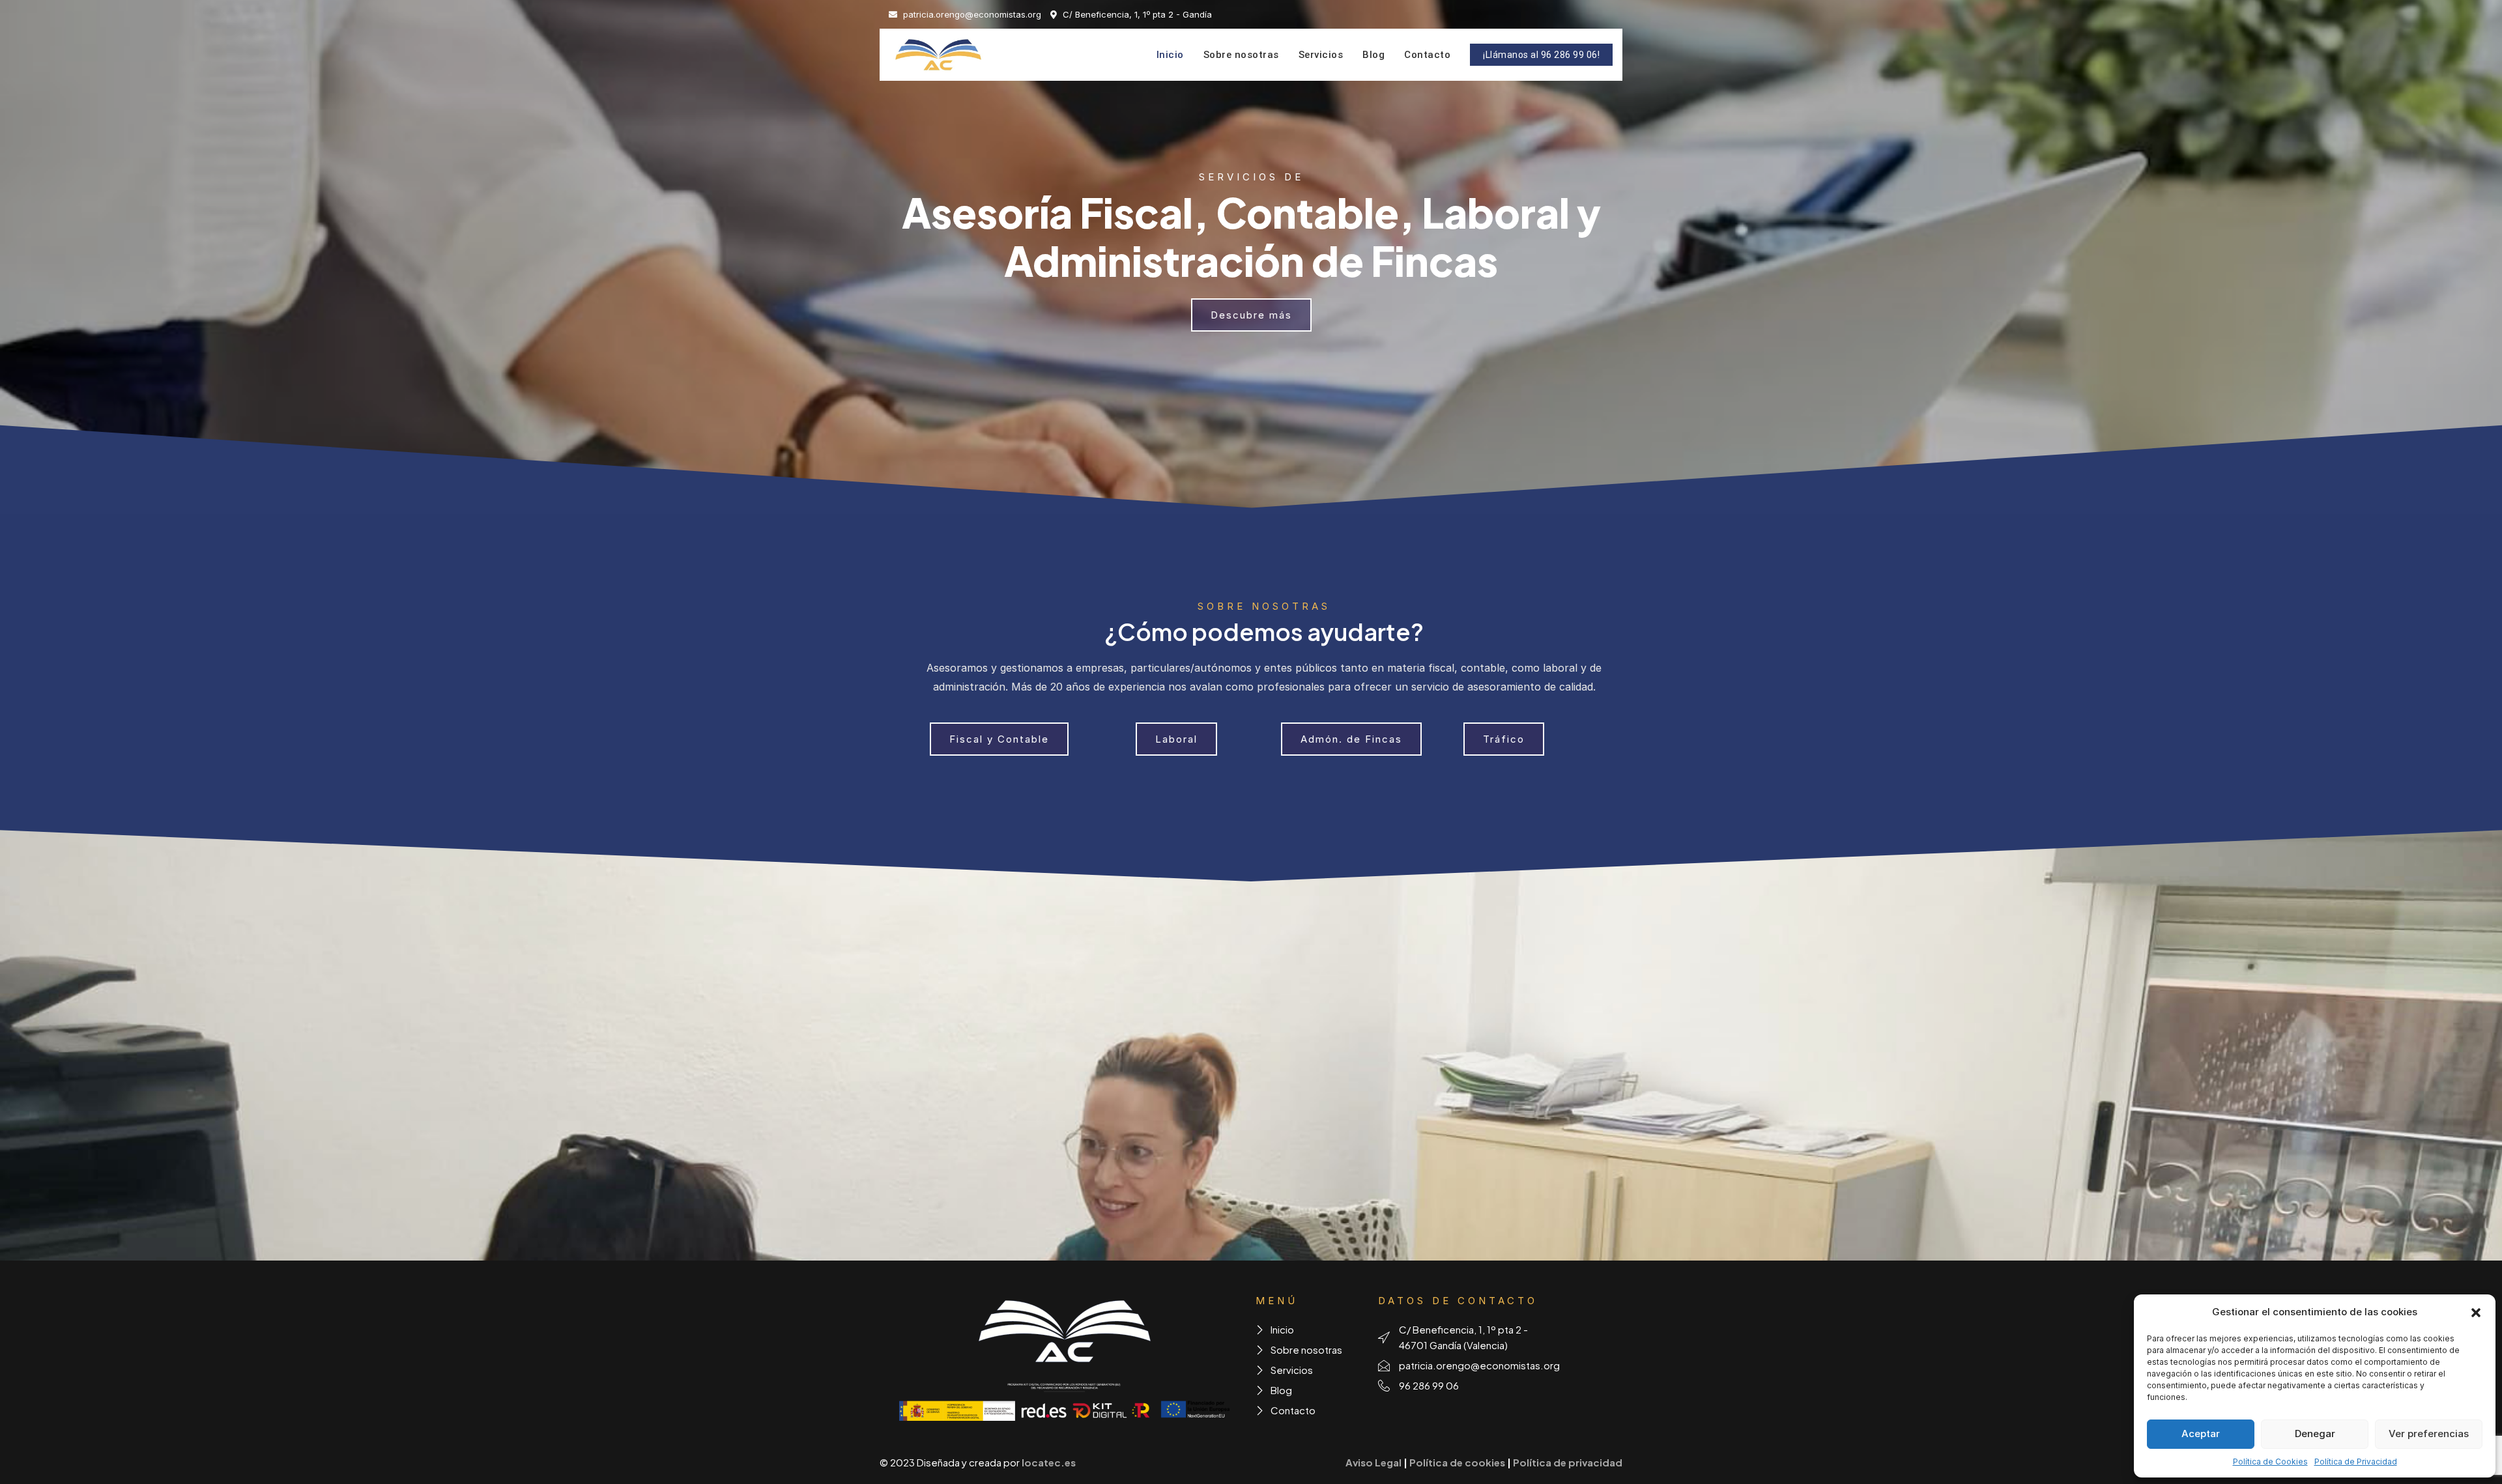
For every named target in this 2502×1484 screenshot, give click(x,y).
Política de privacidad (1568, 1462)
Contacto (1427, 55)
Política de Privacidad (2356, 1462)
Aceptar (2201, 1434)
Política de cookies (1457, 1462)
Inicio (1170, 55)
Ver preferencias (2429, 1434)
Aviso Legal (1373, 1462)
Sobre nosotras (1241, 55)
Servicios (1321, 55)
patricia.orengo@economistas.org (971, 14)
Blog (1373, 55)
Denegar (2315, 1434)
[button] (2476, 1312)
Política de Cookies (2270, 1462)
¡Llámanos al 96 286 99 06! (1541, 55)
